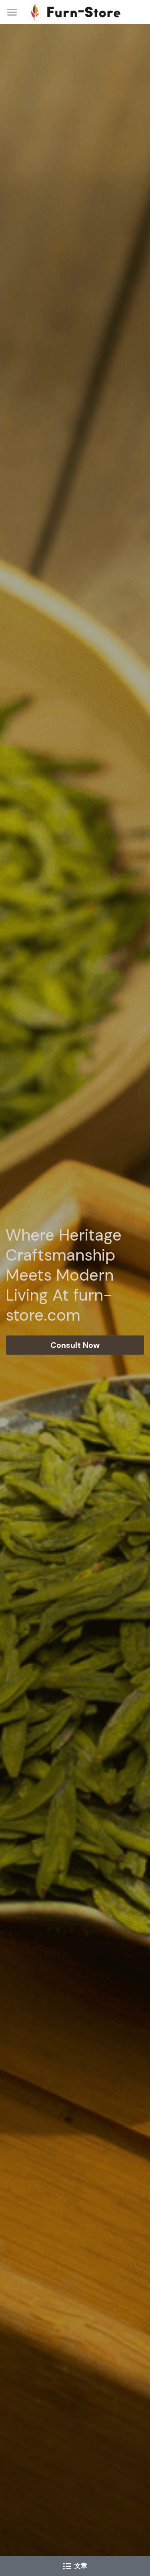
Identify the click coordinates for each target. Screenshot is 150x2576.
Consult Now (75, 1345)
